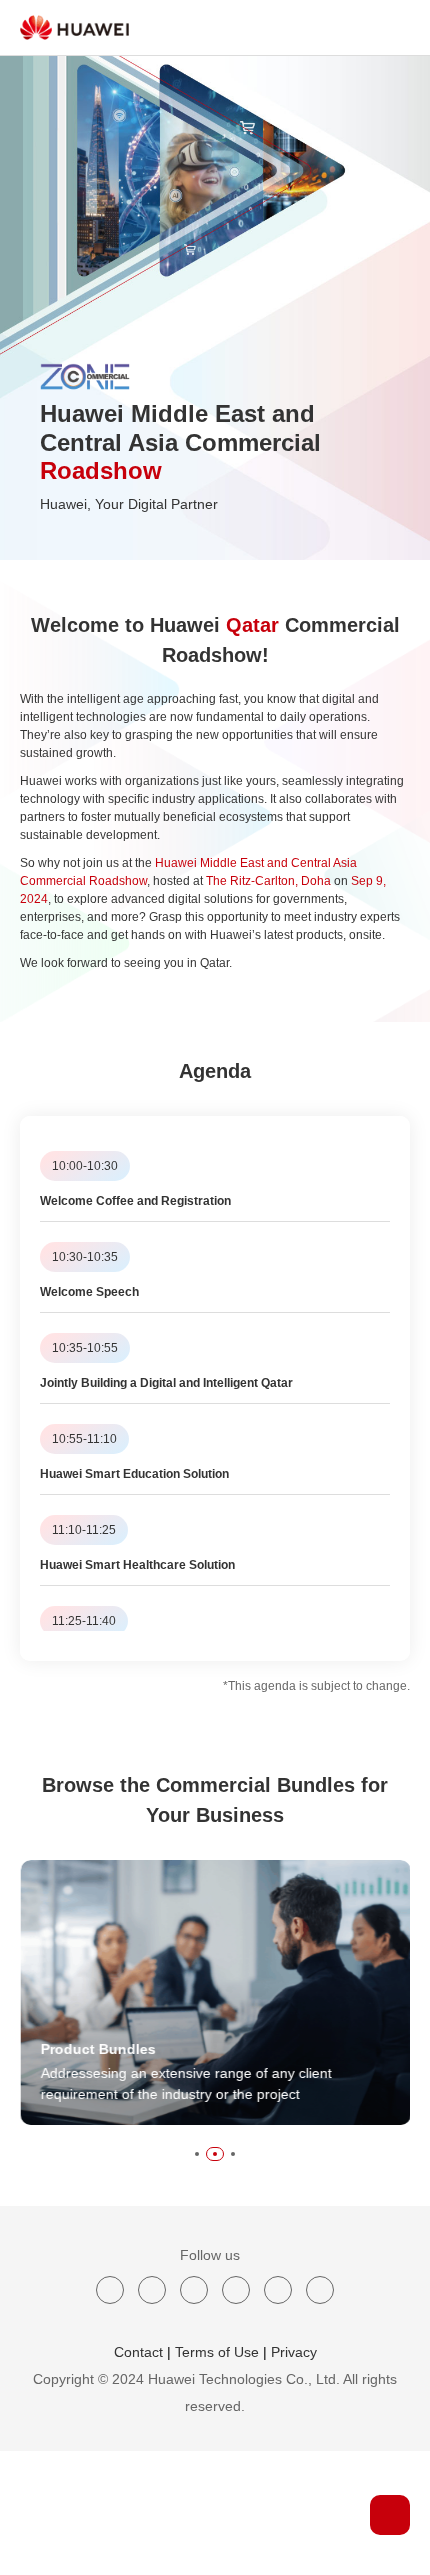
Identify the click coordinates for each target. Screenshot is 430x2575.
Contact (138, 2352)
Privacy (294, 2352)
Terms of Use (217, 2352)
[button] (197, 2154)
